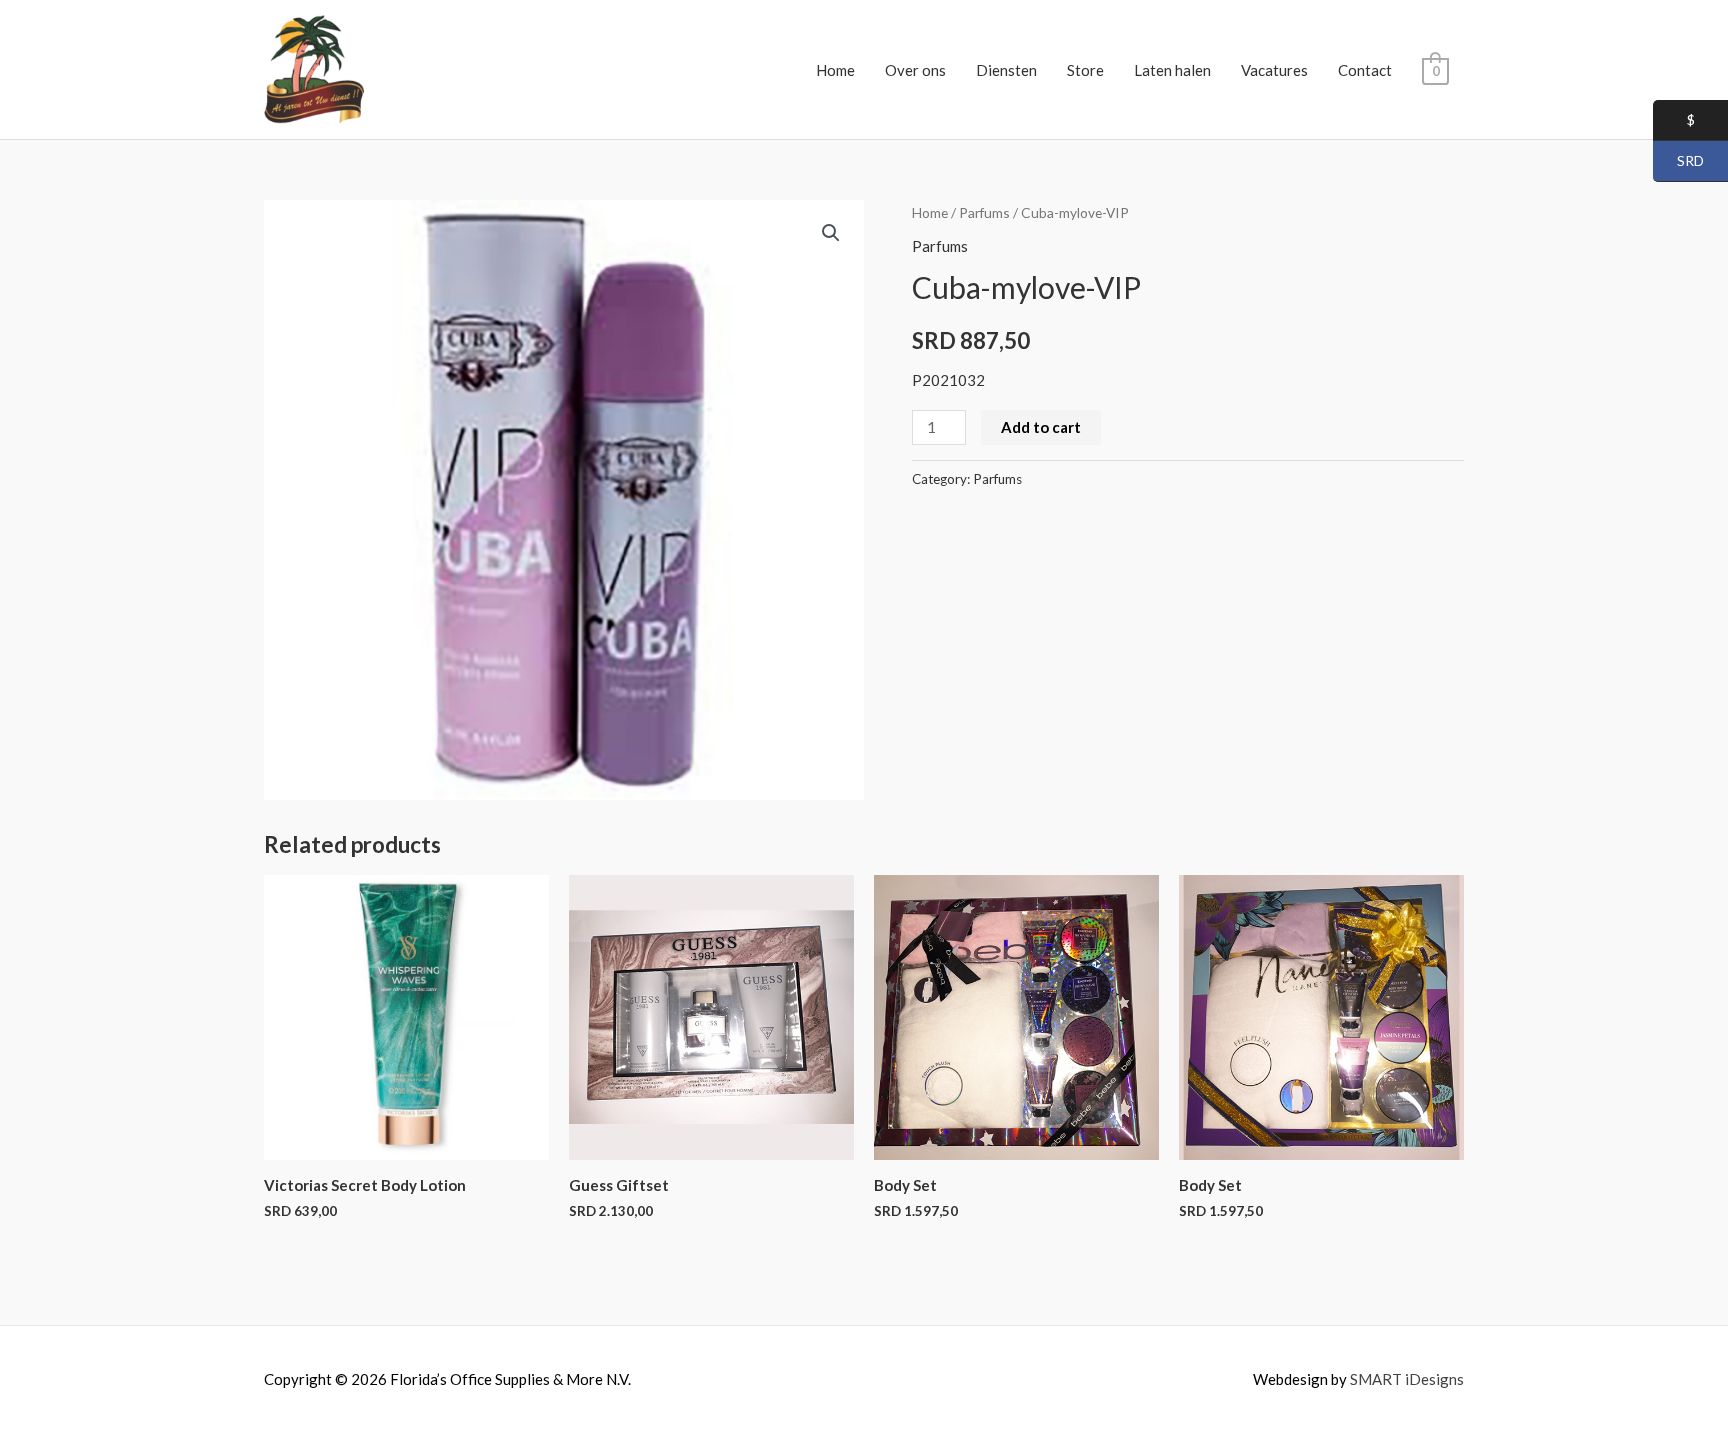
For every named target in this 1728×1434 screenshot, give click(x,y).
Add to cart (1041, 427)
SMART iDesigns (1407, 1379)
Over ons (915, 70)
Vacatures (1274, 70)
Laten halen (1172, 70)
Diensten (1006, 70)
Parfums (984, 212)
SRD (1678, 161)
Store (1085, 70)
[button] (831, 233)
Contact (1365, 70)
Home (835, 70)
